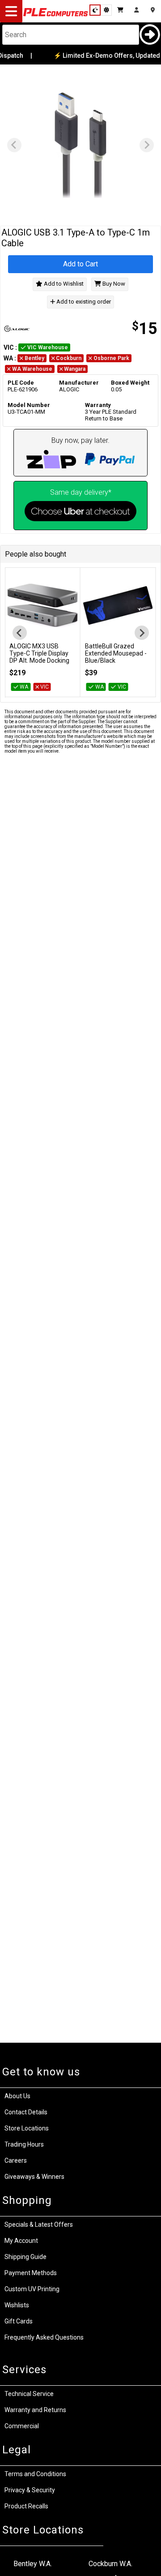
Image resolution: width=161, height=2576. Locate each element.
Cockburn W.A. (110, 2564)
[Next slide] (147, 145)
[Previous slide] (14, 145)
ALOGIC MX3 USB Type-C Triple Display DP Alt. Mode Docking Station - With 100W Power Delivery (39, 660)
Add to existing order (83, 302)
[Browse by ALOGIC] (41, 329)
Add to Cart (80, 264)
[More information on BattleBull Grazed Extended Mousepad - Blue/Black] (118, 605)
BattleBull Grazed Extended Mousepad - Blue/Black (116, 653)
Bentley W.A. (33, 2564)
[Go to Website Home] (56, 16)
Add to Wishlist (63, 284)
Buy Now (113, 284)
